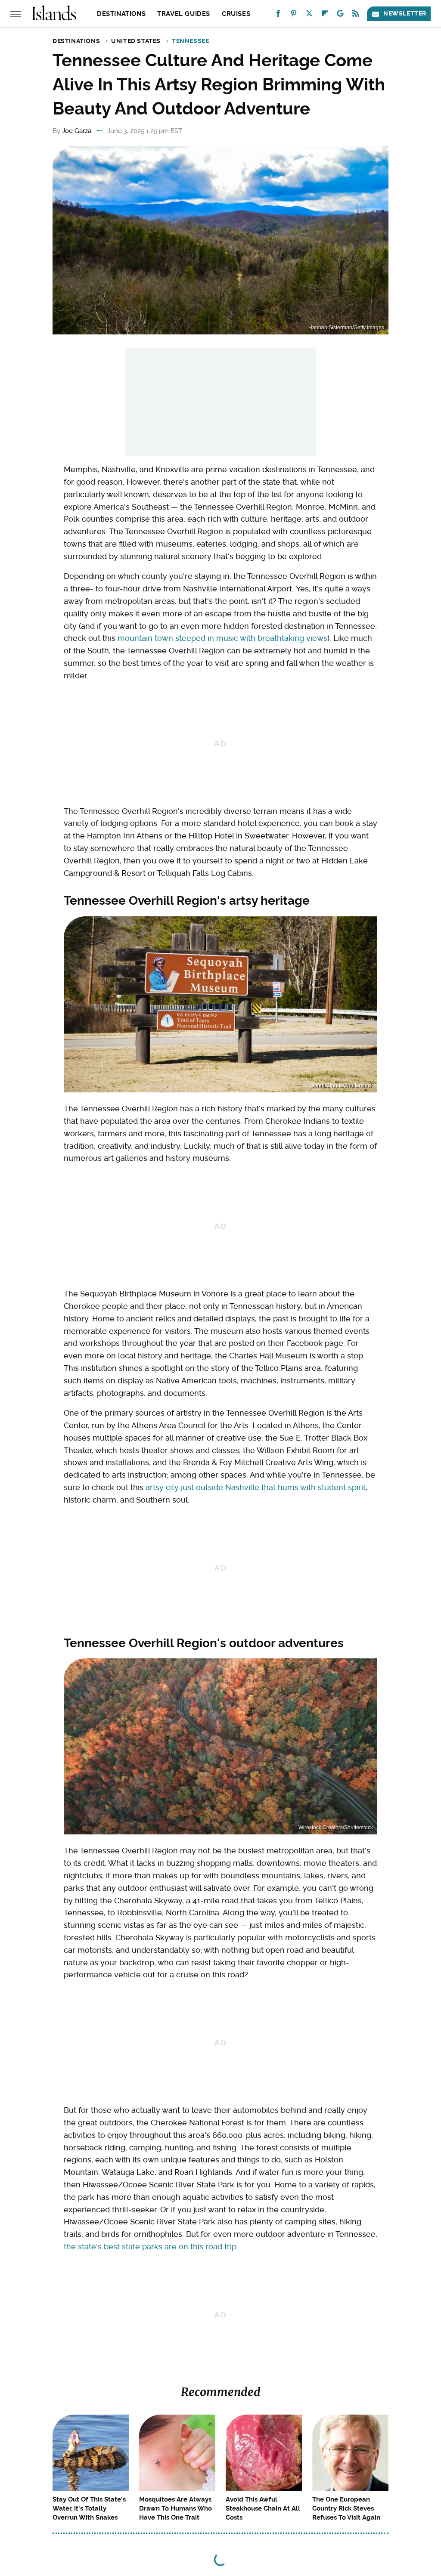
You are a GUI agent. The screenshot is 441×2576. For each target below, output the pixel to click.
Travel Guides (184, 14)
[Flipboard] (325, 15)
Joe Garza (77, 131)
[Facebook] (278, 15)
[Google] (340, 15)
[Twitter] (309, 15)
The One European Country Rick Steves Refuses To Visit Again (346, 2508)
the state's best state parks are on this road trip (150, 2247)
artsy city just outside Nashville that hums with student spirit (256, 1487)
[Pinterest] (294, 15)
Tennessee (190, 41)
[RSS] (356, 15)
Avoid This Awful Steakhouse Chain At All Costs (263, 2508)
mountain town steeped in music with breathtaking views (222, 638)
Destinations (121, 14)
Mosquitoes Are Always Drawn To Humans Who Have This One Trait (175, 2508)
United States (136, 41)
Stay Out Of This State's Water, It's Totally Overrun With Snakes (89, 2508)
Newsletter (405, 13)
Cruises (236, 14)
